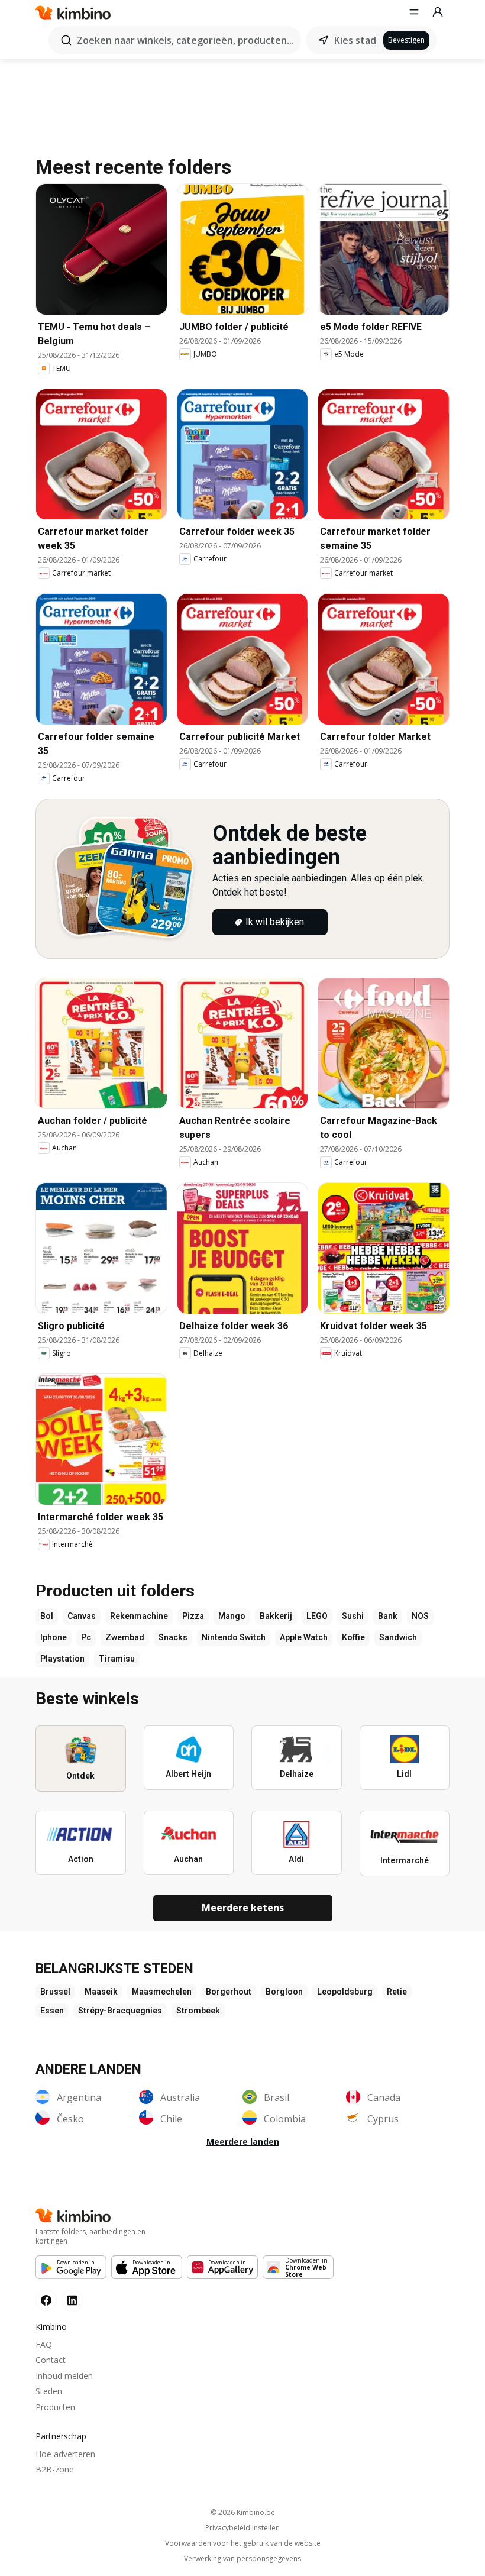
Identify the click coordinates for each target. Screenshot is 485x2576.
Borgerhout (229, 1992)
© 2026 (243, 2512)
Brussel (55, 1992)
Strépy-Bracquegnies (120, 2011)
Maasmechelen (162, 1992)
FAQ (44, 2344)
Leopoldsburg (345, 1992)
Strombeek (198, 2011)
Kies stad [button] (355, 40)
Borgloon (284, 1992)
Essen (52, 2011)
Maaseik (101, 1992)
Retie (397, 1992)
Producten (55, 2407)
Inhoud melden (64, 2376)
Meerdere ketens (243, 1908)
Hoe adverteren (65, 2454)
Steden (49, 2391)
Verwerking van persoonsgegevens (242, 2559)
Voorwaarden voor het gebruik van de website (243, 2543)
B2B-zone (55, 2469)
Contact (51, 2360)
